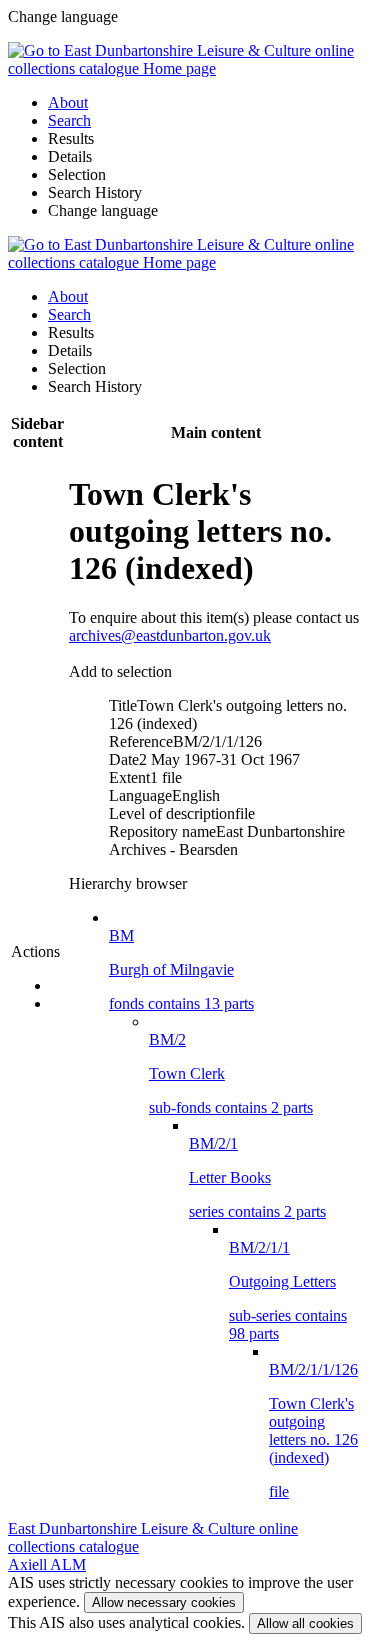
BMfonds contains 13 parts (181, 969)
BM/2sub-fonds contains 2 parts (231, 1073)
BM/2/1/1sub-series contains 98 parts (288, 1290)
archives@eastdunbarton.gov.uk (170, 635)
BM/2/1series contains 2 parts (257, 1177)
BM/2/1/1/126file (313, 1430)
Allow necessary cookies (164, 1602)
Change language (103, 210)
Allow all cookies (305, 1623)
